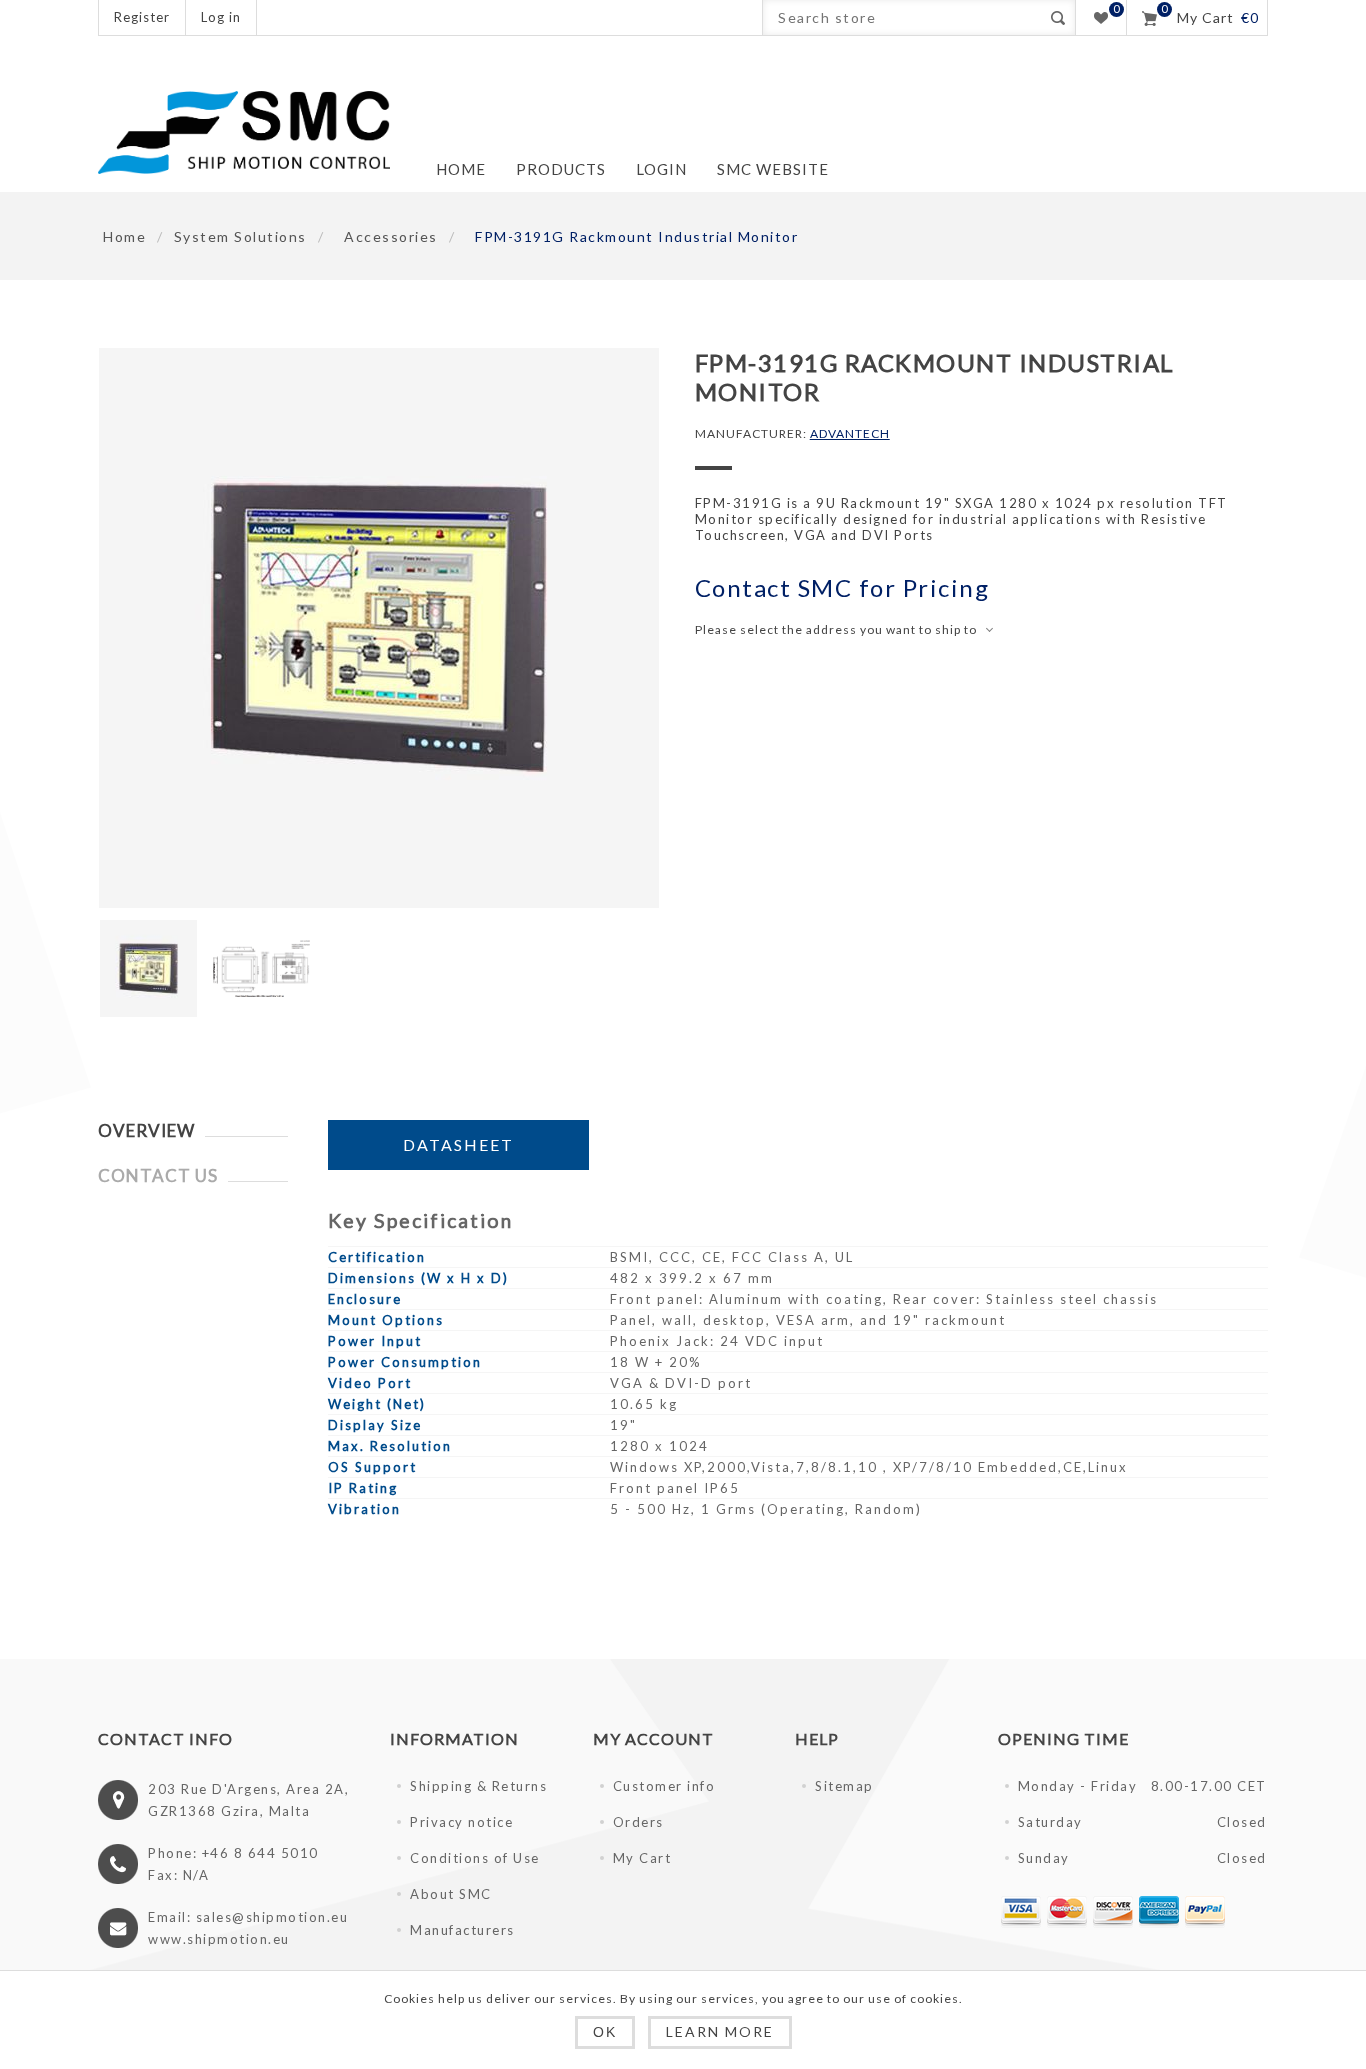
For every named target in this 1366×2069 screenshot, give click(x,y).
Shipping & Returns (478, 1786)
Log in (221, 17)
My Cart (642, 1858)
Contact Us (158, 1175)
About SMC (451, 1894)
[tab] (193, 1130)
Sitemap (844, 1786)
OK (605, 2032)
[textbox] (901, 17)
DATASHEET (458, 1144)
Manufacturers (462, 1930)
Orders (638, 1822)
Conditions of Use (475, 1858)
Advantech (850, 433)
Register (142, 17)
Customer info (664, 1786)
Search (1057, 17)
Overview (146, 1130)
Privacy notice (461, 1822)
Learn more (720, 2031)
